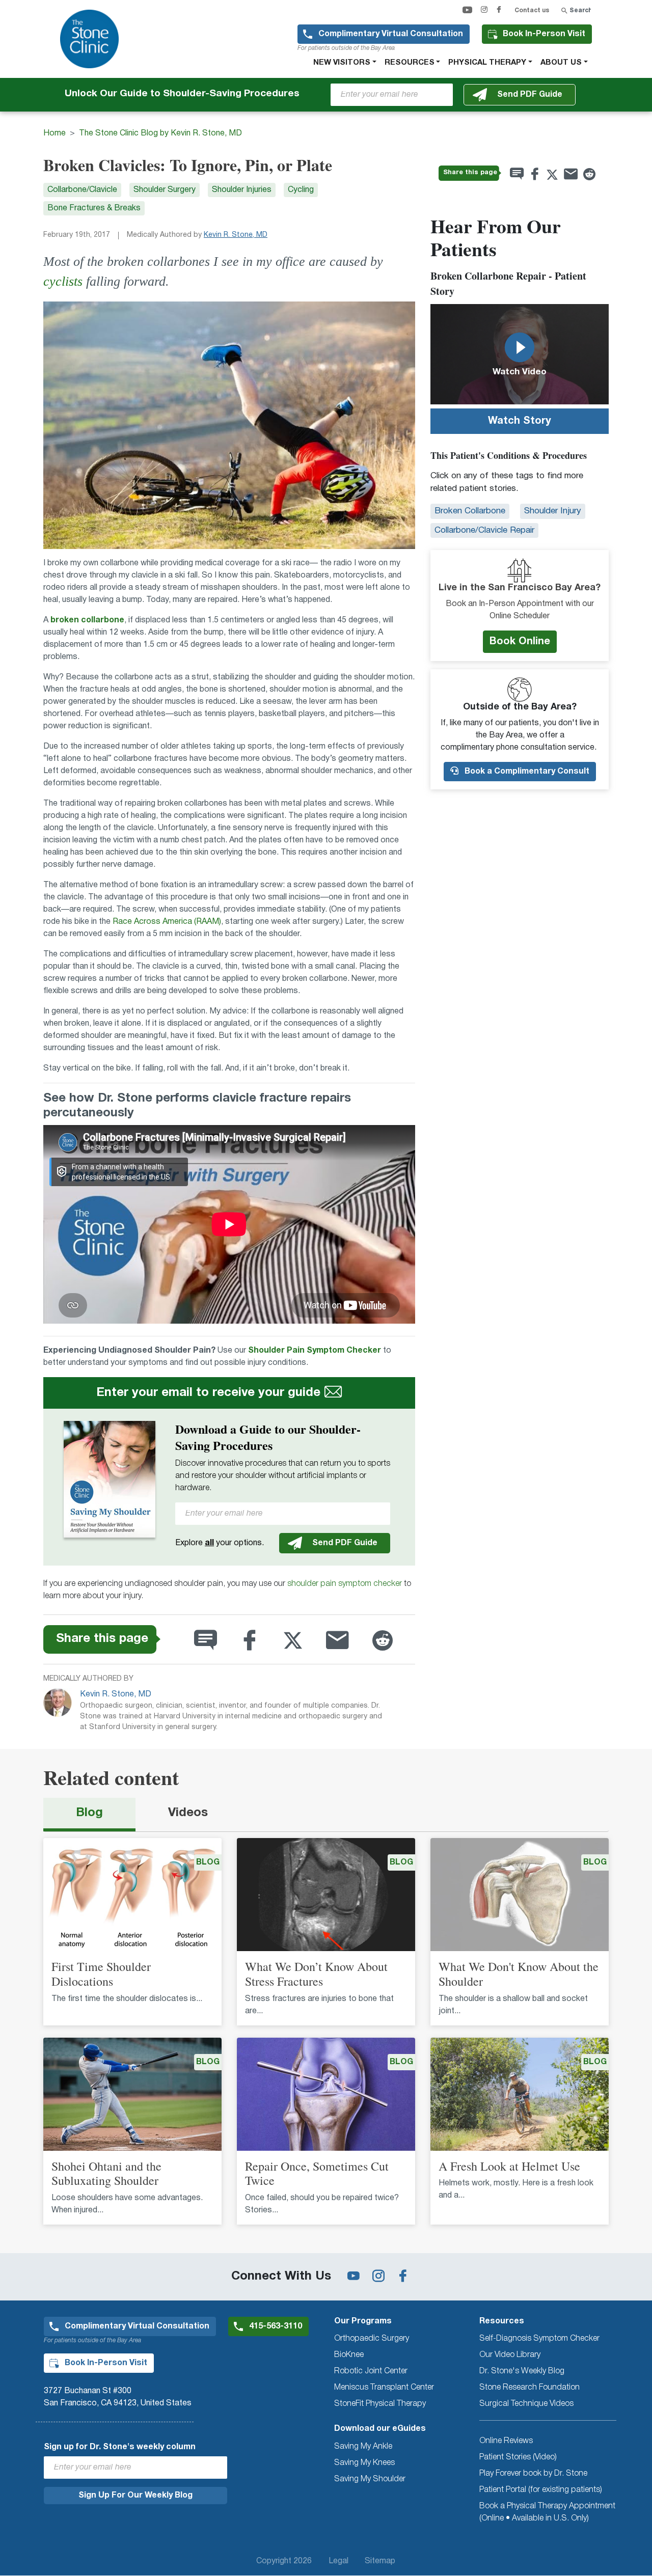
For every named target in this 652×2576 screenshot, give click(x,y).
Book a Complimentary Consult (526, 772)
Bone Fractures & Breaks (94, 208)
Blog (89, 1813)
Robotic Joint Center (371, 2371)
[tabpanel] (326, 2037)
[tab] (89, 1815)
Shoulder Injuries (242, 190)
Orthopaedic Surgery (372, 2339)
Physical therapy (487, 63)
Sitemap (380, 2561)
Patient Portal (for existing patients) (541, 2490)
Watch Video (520, 372)
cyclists (63, 281)
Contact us (532, 10)
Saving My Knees (364, 2463)
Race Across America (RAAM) (167, 922)
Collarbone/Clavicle (82, 190)
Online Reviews (506, 2441)
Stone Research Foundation (529, 2388)
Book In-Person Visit (544, 34)
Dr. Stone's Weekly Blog (522, 2371)
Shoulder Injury (553, 511)
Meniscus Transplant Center (384, 2388)
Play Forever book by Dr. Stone (533, 2474)
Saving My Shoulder (370, 2479)
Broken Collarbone (470, 511)
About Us (561, 63)
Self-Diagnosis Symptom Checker (539, 2339)
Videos (188, 1813)
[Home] (93, 39)
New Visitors (342, 63)
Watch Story (520, 421)
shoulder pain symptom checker (345, 1584)
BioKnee (349, 2355)
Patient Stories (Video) (518, 2457)
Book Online (520, 642)
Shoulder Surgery (165, 190)
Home (55, 133)
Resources (410, 63)
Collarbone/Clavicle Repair (484, 530)
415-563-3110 (276, 2326)
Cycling (301, 190)
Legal (338, 2561)
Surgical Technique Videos (526, 2404)
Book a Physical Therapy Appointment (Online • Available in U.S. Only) (547, 2512)
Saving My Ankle (363, 2447)
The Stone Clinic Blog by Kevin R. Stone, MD (160, 133)
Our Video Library (510, 2355)
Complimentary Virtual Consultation (391, 34)
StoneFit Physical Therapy (380, 2404)
